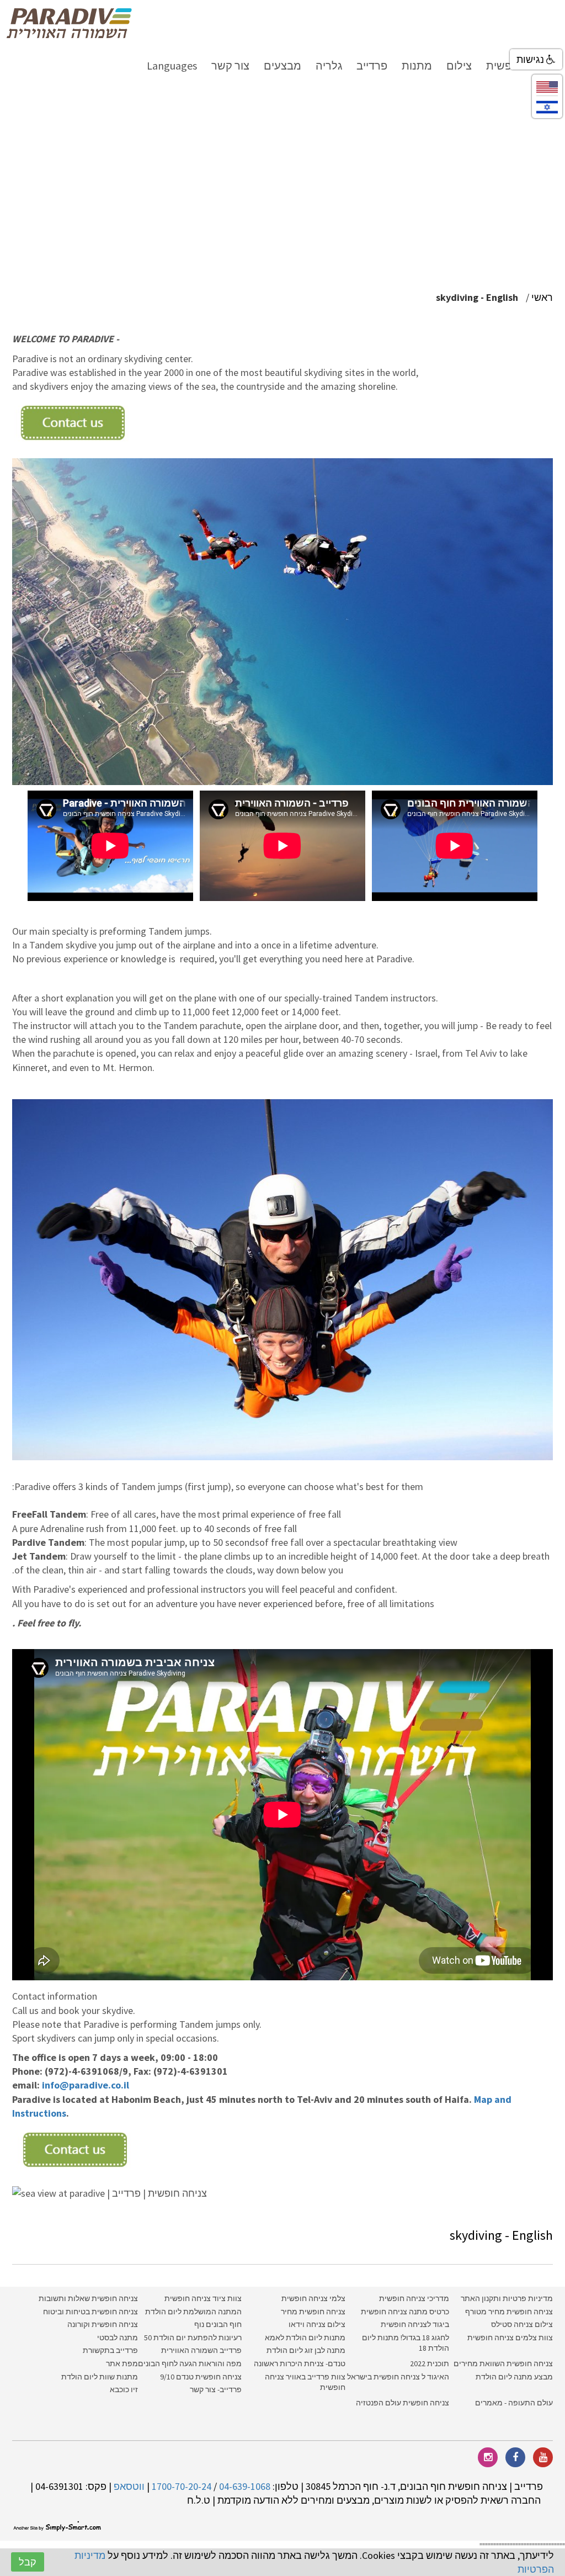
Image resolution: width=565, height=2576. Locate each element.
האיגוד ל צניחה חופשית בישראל (398, 2377)
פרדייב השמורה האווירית (201, 2350)
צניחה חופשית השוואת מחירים (503, 2363)
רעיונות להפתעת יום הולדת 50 (193, 2338)
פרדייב (372, 65)
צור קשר (230, 65)
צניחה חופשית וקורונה (103, 2324)
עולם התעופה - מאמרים (514, 2403)
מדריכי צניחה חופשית (414, 2298)
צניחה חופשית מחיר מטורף (509, 2312)
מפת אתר (122, 2363)
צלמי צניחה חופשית (313, 2298)
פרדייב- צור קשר (216, 2389)
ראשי (542, 297)
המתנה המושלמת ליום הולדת (193, 2312)
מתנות (417, 65)
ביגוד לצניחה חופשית (415, 2324)
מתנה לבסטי (118, 2338)
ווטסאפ (129, 2486)
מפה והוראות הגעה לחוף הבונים (190, 2363)
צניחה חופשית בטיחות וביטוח (90, 2312)
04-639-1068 (245, 2486)
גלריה (329, 65)
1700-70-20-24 (182, 2486)
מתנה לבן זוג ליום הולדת (306, 2350)
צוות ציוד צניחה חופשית (203, 2298)
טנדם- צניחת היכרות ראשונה (300, 2363)
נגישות (531, 59)
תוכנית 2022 (429, 2363)
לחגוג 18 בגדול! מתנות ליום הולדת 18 (406, 2343)
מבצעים (282, 65)
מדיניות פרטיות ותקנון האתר (507, 2298)
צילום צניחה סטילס (522, 2324)
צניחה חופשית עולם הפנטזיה (403, 2403)
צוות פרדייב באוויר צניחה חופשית (305, 2382)
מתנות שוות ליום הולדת (100, 2377)
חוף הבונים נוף (218, 2324)
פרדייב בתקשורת (110, 2350)
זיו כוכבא (124, 2389)
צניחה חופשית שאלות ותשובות (88, 2298)
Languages (172, 65)
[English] (547, 86)
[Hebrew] (547, 106)
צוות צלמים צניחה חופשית (510, 2338)
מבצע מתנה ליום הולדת (514, 2377)
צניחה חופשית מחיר (313, 2312)
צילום (459, 65)
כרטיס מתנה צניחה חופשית (404, 2312)
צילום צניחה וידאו (317, 2324)
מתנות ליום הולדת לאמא (305, 2338)
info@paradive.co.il (86, 2085)
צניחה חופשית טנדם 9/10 (201, 2377)
